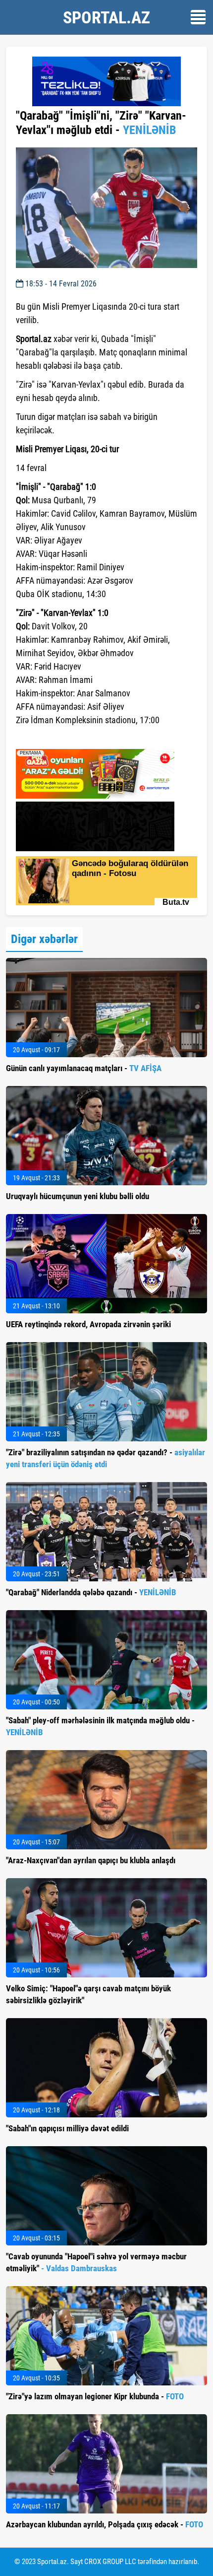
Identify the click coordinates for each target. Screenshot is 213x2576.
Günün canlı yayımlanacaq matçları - (84, 1068)
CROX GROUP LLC (110, 2562)
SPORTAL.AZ (106, 17)
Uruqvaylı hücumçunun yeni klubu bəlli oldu (78, 1196)
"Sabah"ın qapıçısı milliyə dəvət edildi (67, 2128)
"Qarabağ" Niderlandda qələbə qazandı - (91, 1592)
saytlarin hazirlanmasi (56, 738)
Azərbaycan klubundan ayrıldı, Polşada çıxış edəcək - (105, 2524)
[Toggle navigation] (198, 17)
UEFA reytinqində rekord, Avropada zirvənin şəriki (88, 1324)
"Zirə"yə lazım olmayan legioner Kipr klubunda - (95, 2396)
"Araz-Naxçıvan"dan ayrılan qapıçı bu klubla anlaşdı (91, 1860)
